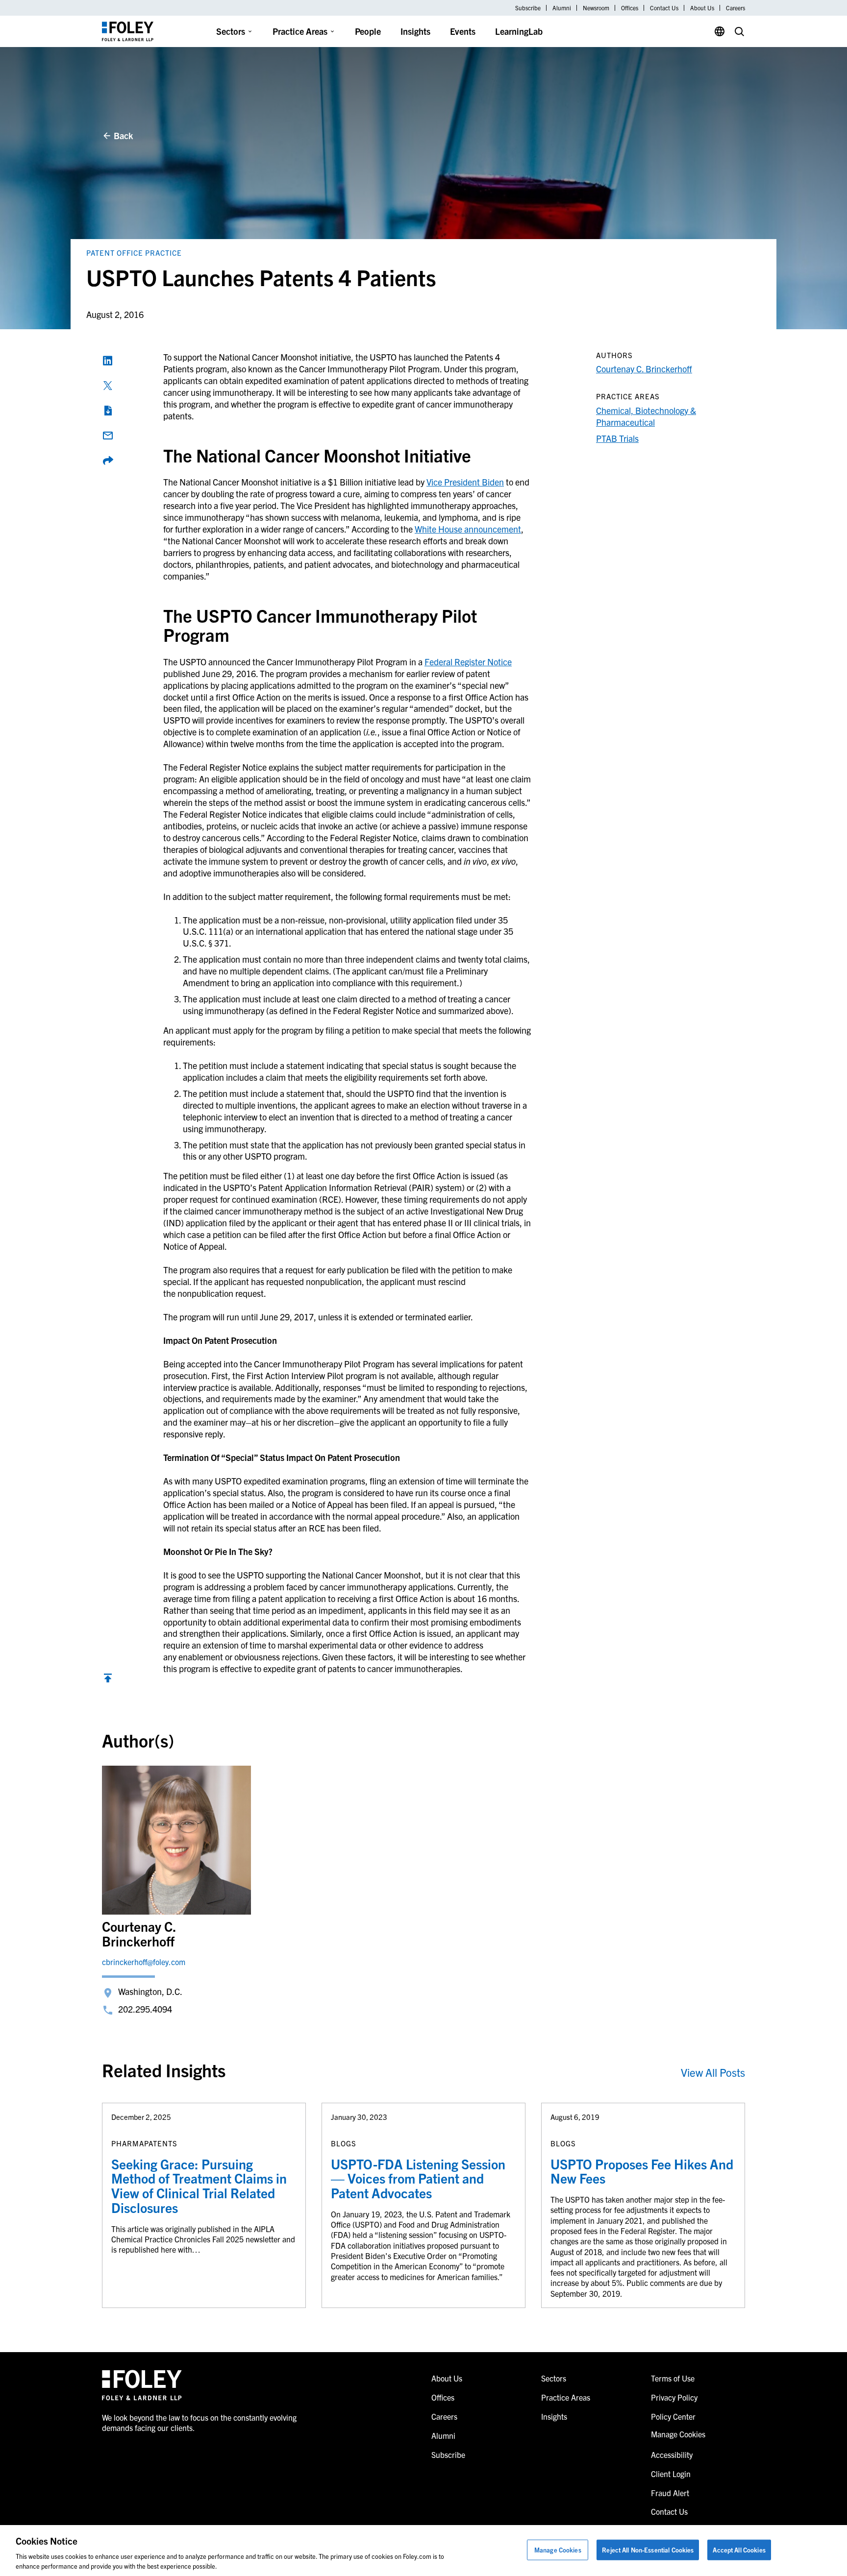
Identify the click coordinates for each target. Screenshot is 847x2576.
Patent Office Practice (134, 253)
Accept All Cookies (739, 2550)
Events (463, 31)
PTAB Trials (617, 438)
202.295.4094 (145, 2009)
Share (108, 461)
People (368, 31)
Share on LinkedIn (108, 361)
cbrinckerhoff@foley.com (144, 1962)
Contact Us (664, 8)
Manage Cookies (558, 2550)
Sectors (231, 31)
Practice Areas (300, 31)
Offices (630, 8)
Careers (735, 8)
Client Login (671, 2474)
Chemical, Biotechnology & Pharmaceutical (646, 416)
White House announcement (468, 529)
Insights (415, 31)
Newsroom (596, 8)
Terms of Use (673, 2378)
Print (108, 411)
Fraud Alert (670, 2493)
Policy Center (673, 2416)
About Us (702, 8)
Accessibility (672, 2454)
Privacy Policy (674, 2397)
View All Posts (713, 2072)
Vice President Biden (465, 482)
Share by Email (108, 436)
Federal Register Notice (468, 662)
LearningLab (519, 31)
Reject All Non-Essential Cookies (648, 2550)
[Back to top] (108, 1680)
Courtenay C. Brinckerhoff (644, 369)
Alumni (562, 8)
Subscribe (528, 8)
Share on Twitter (108, 386)
